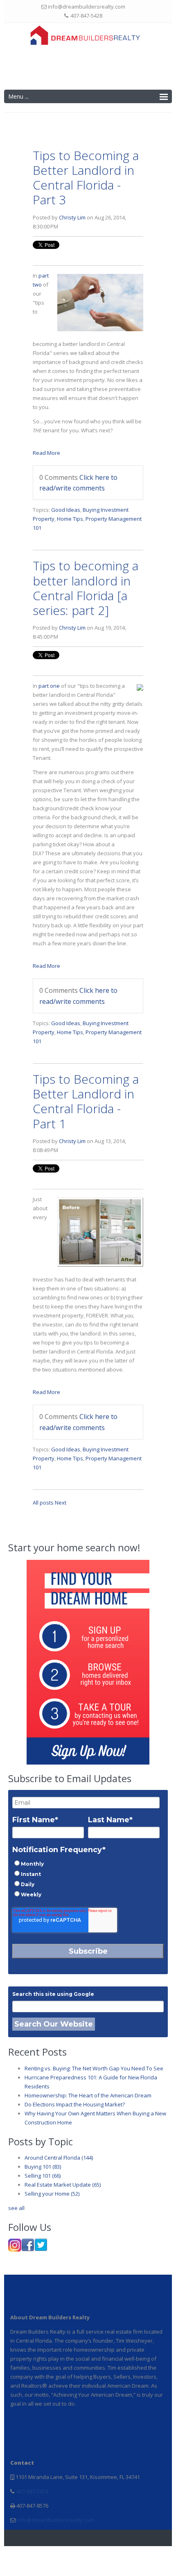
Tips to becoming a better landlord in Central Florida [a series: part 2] (86, 588)
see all (16, 2208)
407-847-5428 (32, 2491)
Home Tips (70, 519)
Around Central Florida (59, 2158)
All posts (43, 1503)
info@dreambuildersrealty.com (55, 2520)
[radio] (86, 1863)
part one (49, 686)
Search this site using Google (53, 1994)
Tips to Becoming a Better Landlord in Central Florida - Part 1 (86, 1101)
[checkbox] (86, 1879)
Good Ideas (66, 510)
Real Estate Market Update (63, 2185)
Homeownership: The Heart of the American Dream (88, 2095)
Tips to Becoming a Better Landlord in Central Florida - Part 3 (86, 178)
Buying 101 (43, 2167)
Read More (46, 453)
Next (61, 1503)
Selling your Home (52, 2194)
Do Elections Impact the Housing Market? (75, 2104)
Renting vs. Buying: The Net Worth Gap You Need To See (94, 2068)
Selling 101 (43, 2176)
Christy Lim (72, 217)
